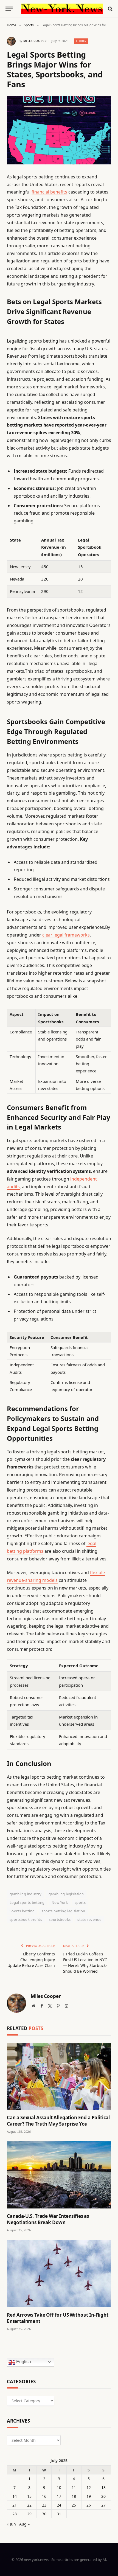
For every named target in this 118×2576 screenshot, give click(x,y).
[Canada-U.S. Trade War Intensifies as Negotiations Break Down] (59, 2175)
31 (59, 2514)
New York (60, 1902)
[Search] (110, 9)
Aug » (24, 2524)
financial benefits (49, 192)
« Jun (11, 2524)
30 (44, 2514)
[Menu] (9, 9)
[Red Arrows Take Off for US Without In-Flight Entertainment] (59, 2273)
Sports (81, 41)
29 (29, 2514)
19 (89, 2496)
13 (103, 2487)
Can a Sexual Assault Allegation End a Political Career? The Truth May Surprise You (58, 2121)
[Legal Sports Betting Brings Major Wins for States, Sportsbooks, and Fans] (59, 130)
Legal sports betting (27, 1902)
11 (74, 2487)
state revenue (89, 1919)
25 (74, 2505)
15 (29, 2496)
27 (103, 2505)
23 (44, 2505)
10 (59, 2487)
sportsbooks (60, 1919)
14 (15, 2496)
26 (89, 2505)
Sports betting (22, 1911)
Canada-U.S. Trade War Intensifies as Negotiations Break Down (48, 2219)
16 (44, 2496)
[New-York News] (62, 9)
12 (89, 2487)
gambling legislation (66, 1894)
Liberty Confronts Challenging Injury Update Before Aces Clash (31, 1960)
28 (15, 2514)
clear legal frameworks (66, 935)
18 (74, 2496)
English (23, 2362)
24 (59, 2505)
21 (15, 2505)
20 (103, 2496)
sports (80, 1902)
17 (59, 2496)
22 (29, 2505)
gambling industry (26, 1894)
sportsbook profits (26, 1919)
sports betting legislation (63, 1911)
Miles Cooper (35, 41)
